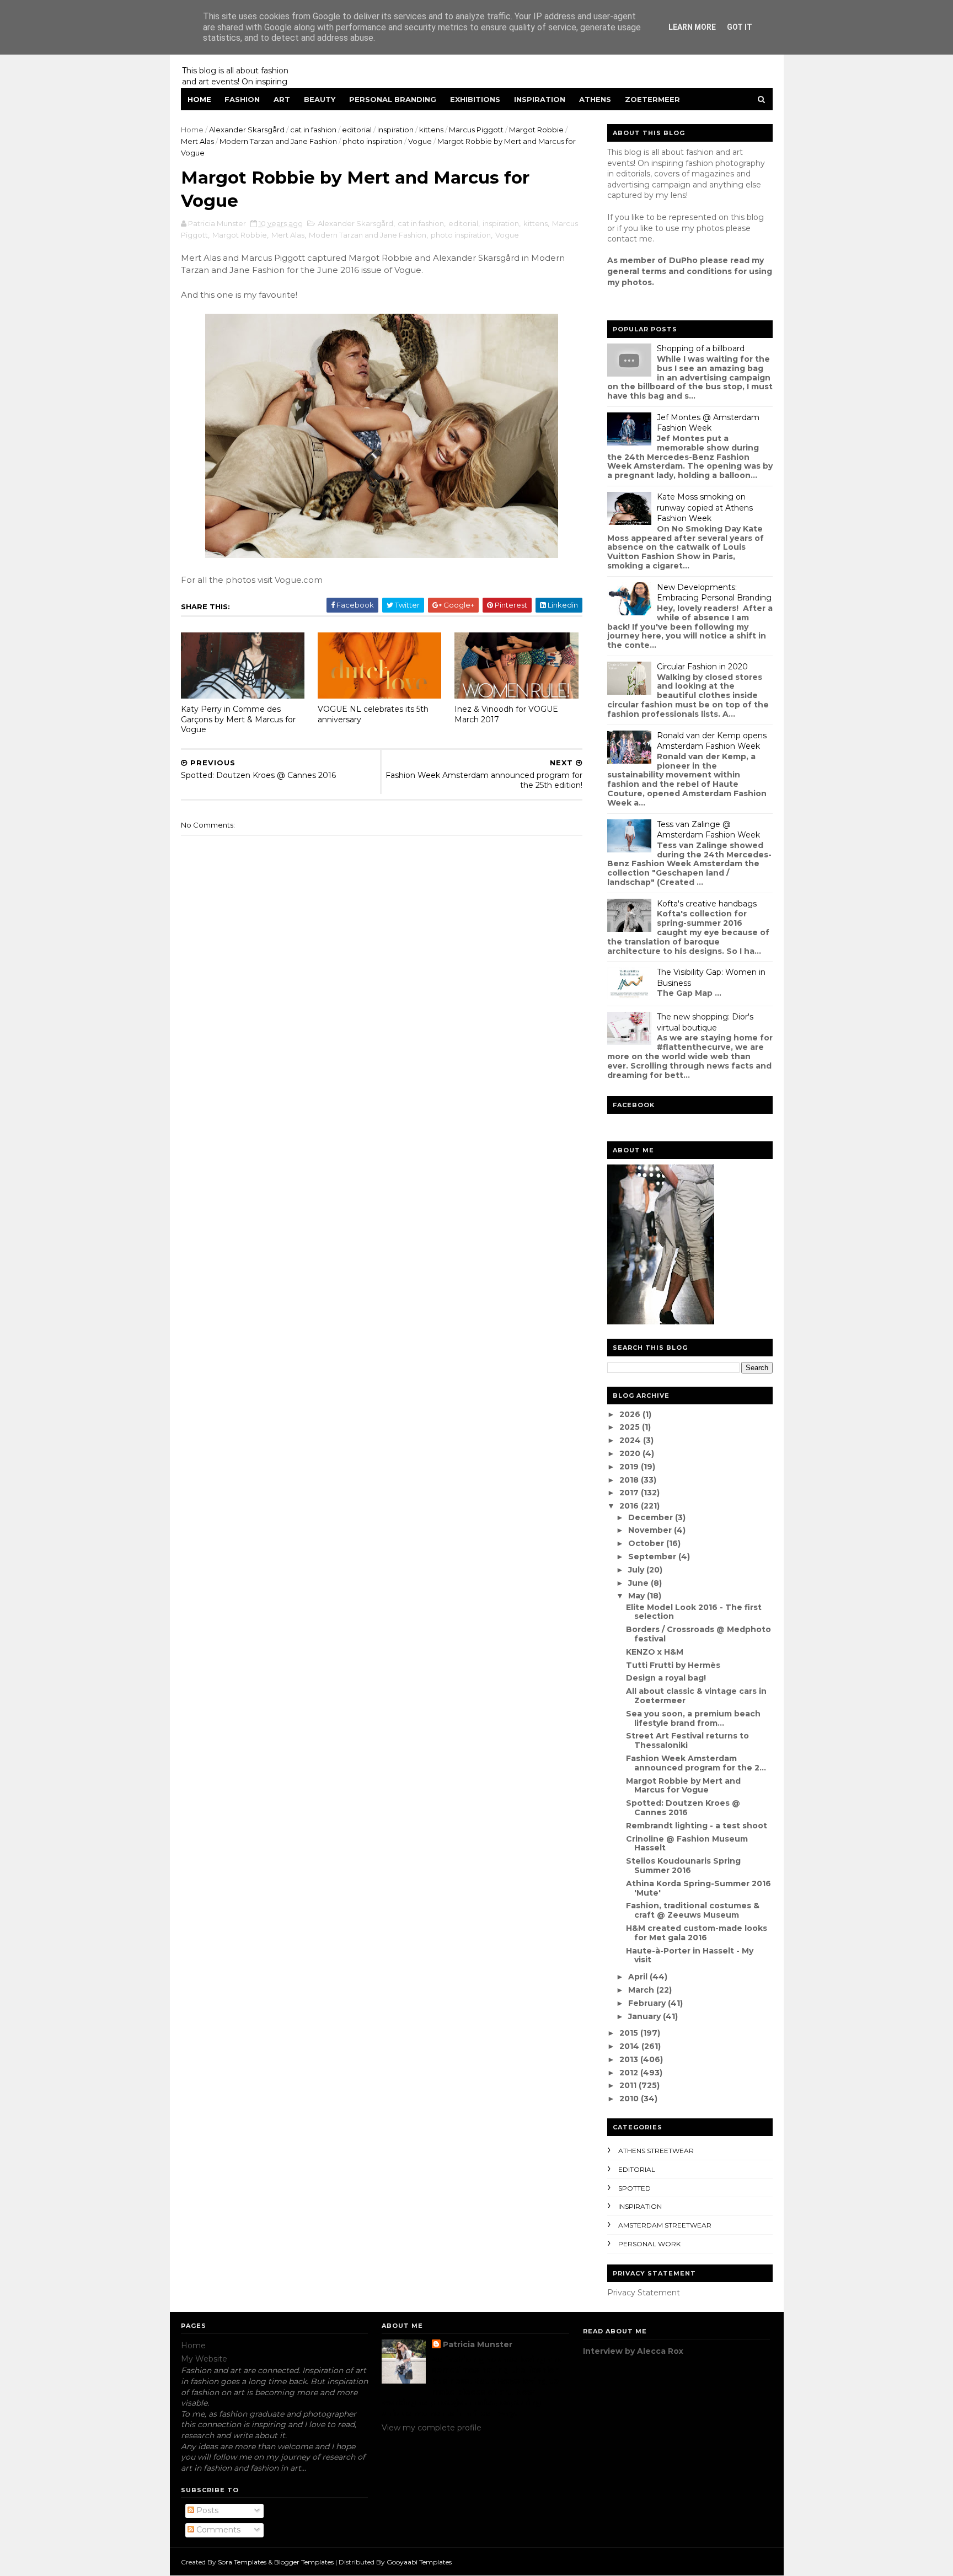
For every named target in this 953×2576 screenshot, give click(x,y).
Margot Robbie (536, 130)
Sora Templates (242, 2562)
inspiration (395, 130)
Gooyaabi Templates (419, 2562)
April (639, 1977)
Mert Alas (197, 141)
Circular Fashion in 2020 (702, 667)
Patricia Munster (478, 2344)
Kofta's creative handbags (707, 904)
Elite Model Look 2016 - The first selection (694, 1612)
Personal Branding (393, 99)
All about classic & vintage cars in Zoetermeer (696, 1696)
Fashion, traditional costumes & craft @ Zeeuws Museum (693, 1910)
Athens (595, 99)
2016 (630, 1506)
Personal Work (649, 2244)
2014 (630, 2046)
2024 (631, 1440)
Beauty (320, 99)
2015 (630, 2033)
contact (622, 239)
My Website (204, 2359)
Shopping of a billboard (701, 348)
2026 (631, 1414)
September (653, 1557)
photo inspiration (373, 141)
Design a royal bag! (666, 1678)
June (639, 1583)
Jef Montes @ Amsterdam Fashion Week (708, 423)
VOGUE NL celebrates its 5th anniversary (373, 714)
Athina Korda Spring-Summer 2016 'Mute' (698, 1888)
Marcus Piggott (476, 130)
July (637, 1570)
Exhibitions (475, 99)
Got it (740, 27)
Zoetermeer (652, 99)
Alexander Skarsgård (247, 130)
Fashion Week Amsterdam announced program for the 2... (696, 1763)
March (642, 1990)
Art (282, 99)
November (651, 1530)
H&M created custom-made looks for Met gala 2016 (697, 1933)
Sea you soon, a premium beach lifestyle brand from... (693, 1718)
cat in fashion (313, 130)
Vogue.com (299, 580)
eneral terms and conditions (672, 271)
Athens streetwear (656, 2151)
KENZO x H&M (655, 1652)
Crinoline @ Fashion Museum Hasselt (687, 1844)
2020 (631, 1453)
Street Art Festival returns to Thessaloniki (687, 1740)
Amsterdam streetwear (665, 2225)
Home (199, 99)
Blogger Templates (304, 2562)
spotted (635, 2188)
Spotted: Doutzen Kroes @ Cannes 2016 (683, 1808)
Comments (217, 2530)
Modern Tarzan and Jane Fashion (278, 141)
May (638, 1596)
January (646, 2016)
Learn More (692, 27)
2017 (630, 1493)
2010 (630, 2099)
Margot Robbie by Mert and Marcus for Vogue (683, 1786)
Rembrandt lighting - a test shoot (697, 1826)
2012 (630, 2073)
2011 (629, 2085)
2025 (631, 1427)
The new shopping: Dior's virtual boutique (705, 1022)
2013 (630, 2059)
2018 (630, 1480)
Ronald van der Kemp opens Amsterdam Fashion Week (712, 741)
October (647, 1543)
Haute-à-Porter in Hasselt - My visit (690, 1955)
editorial (357, 130)
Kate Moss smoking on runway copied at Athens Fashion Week (705, 508)
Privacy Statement (644, 2293)
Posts (206, 2510)
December (652, 1517)
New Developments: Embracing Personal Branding (714, 593)
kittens (431, 130)
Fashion (242, 99)
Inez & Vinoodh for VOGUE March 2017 (506, 714)
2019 (630, 1467)
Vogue (420, 141)
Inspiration (540, 99)
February (648, 2003)
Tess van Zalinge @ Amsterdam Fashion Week (708, 830)
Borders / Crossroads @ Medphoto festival (698, 1634)
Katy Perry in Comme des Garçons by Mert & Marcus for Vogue (238, 719)
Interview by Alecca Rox (633, 2351)
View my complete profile (432, 2428)
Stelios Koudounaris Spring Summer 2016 (683, 1866)
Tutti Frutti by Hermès (673, 1665)
